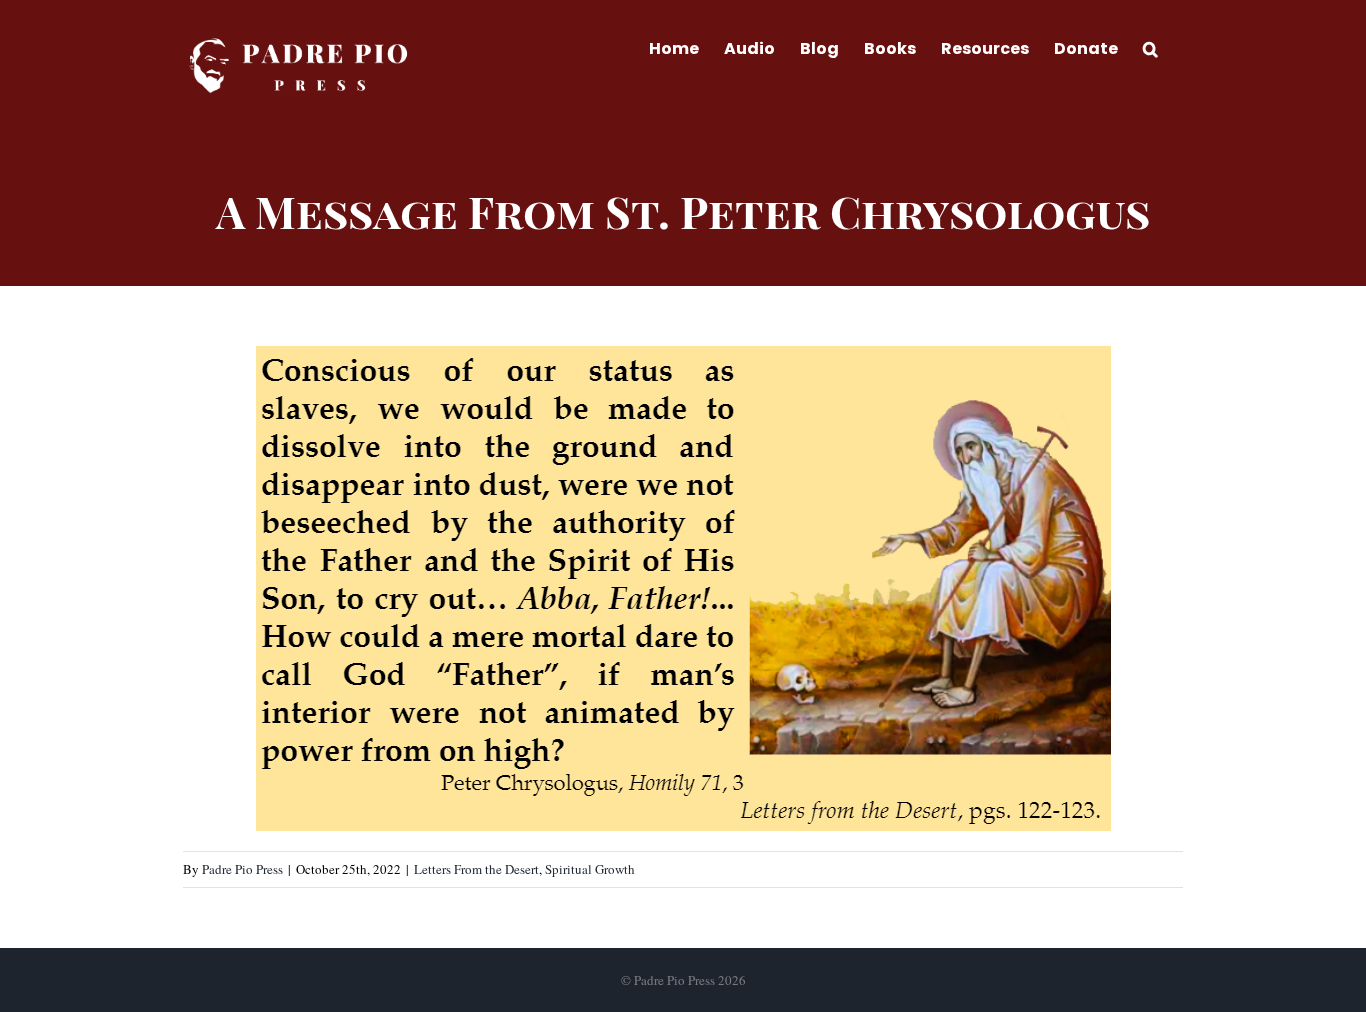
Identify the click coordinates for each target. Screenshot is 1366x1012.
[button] (1150, 47)
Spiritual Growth (590, 869)
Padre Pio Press (242, 869)
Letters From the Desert (476, 869)
